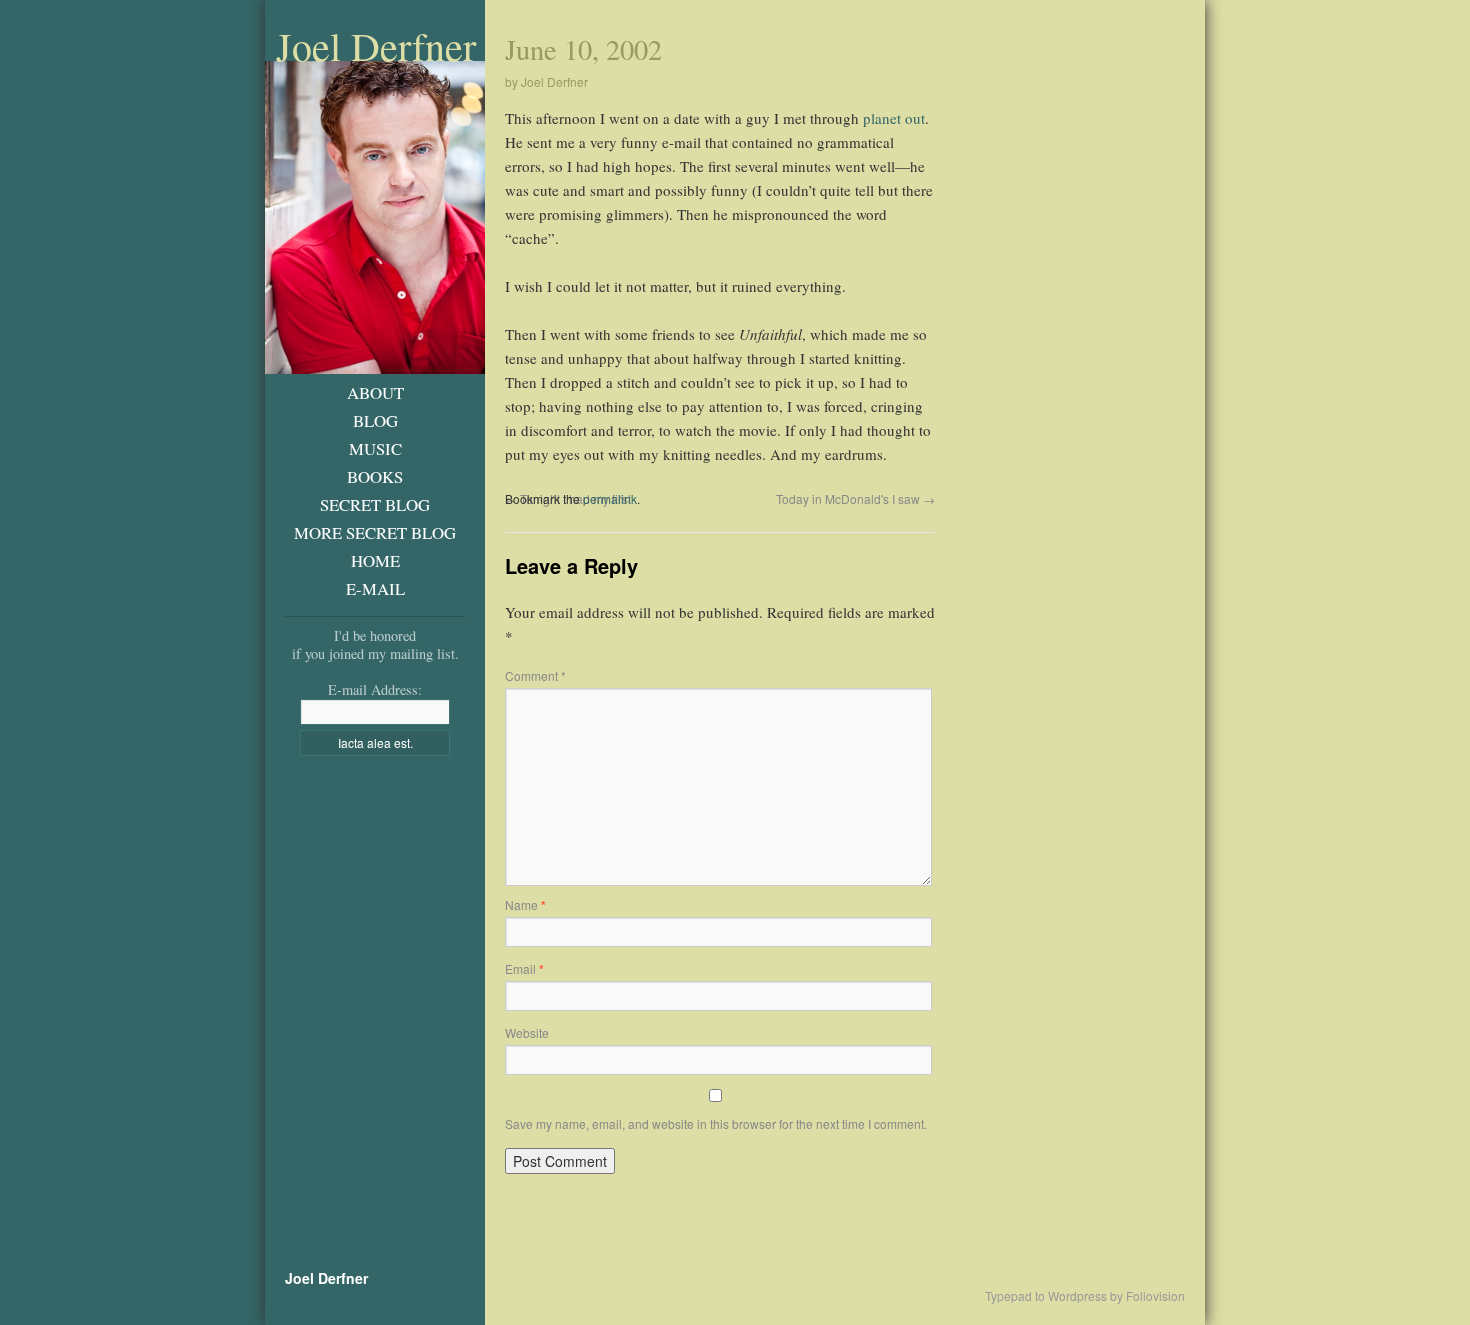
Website (527, 1032)
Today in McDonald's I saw (855, 498)
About (375, 392)
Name (525, 904)
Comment (535, 675)
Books (375, 476)
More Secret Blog (375, 532)
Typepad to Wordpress (1046, 1296)
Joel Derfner (376, 46)
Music (375, 448)
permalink (610, 498)
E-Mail (375, 588)
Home (375, 560)
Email (524, 968)
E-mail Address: (375, 689)
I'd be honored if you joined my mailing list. (375, 644)
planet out (894, 118)
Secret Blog (375, 504)
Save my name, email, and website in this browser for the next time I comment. (716, 1123)
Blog (375, 420)
